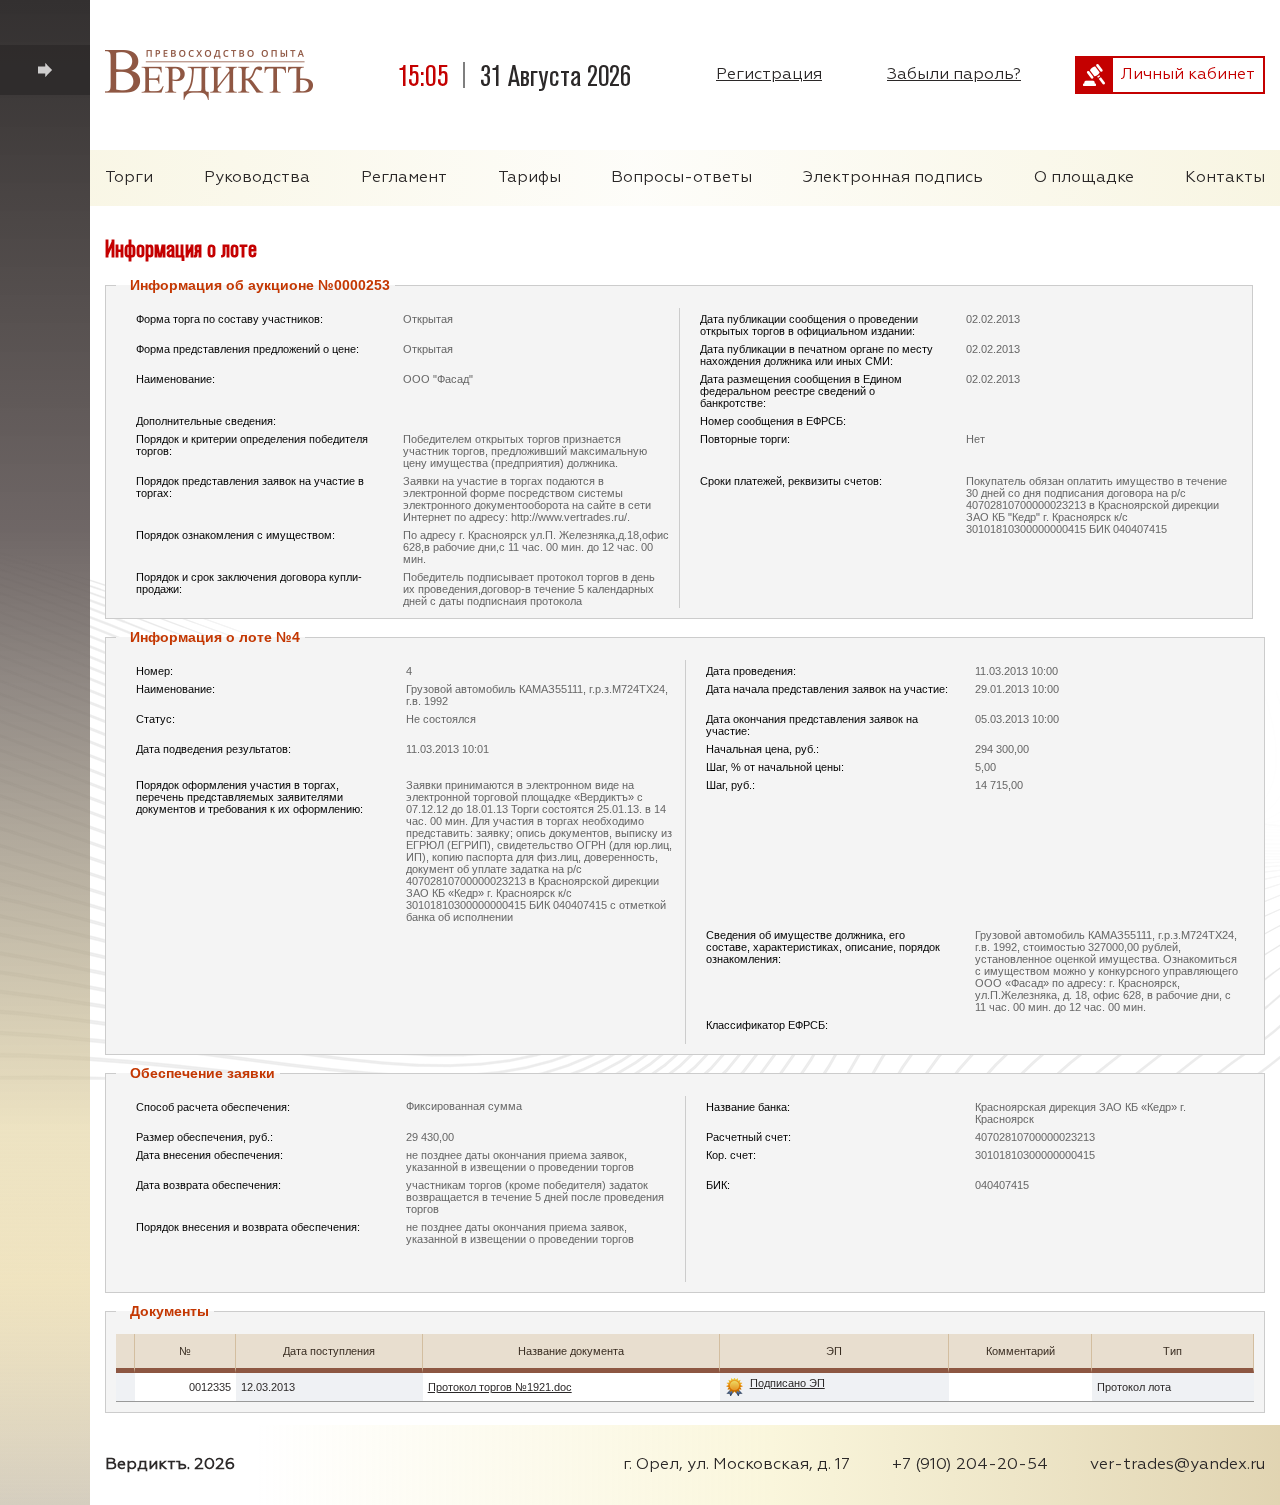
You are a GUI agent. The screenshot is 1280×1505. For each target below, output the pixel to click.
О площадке (1084, 178)
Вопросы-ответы (681, 178)
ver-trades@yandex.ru (1177, 1465)
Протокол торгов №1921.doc (500, 1387)
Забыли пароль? (954, 75)
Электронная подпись (893, 178)
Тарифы (529, 178)
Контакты (1225, 178)
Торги (129, 178)
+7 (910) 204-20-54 (970, 1465)
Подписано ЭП (787, 1383)
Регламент (404, 178)
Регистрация (769, 75)
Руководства (257, 178)
